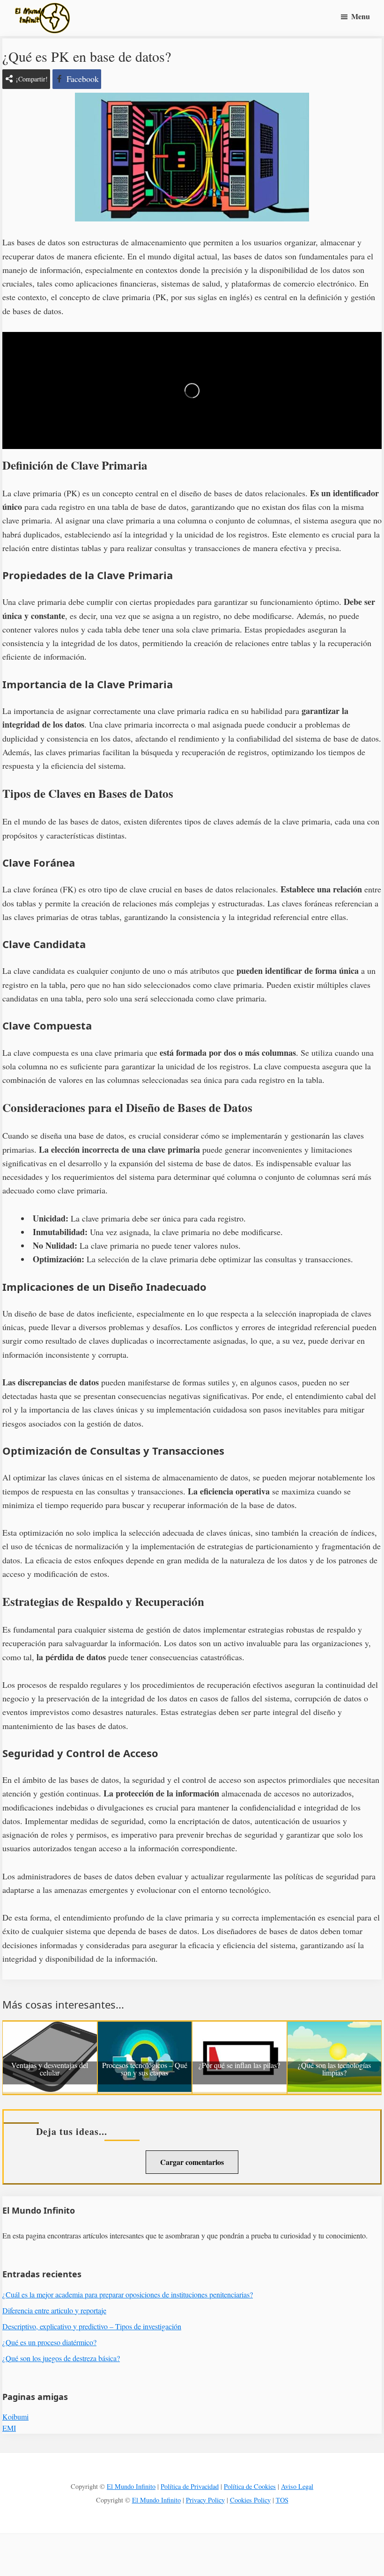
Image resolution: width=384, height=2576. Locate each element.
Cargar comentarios (192, 2162)
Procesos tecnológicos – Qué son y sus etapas (145, 2069)
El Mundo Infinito (131, 2486)
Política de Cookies (250, 2486)
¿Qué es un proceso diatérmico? (49, 2342)
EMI (9, 2428)
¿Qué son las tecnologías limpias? (334, 2069)
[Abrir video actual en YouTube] (192, 390)
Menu (361, 16)
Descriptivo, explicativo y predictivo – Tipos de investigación (92, 2326)
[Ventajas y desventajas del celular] (50, 2028)
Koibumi (15, 2417)
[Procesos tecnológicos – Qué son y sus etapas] (145, 2028)
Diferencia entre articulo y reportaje (54, 2310)
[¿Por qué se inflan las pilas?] (240, 2028)
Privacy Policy (205, 2500)
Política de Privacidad (190, 2486)
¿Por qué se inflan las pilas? (239, 2066)
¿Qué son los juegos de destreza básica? (61, 2358)
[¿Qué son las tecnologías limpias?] (335, 2028)
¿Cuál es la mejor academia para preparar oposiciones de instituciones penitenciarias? (128, 2294)
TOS (282, 2500)
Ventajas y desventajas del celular (50, 2069)
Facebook (83, 79)
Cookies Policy (250, 2500)
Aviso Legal (297, 2486)
